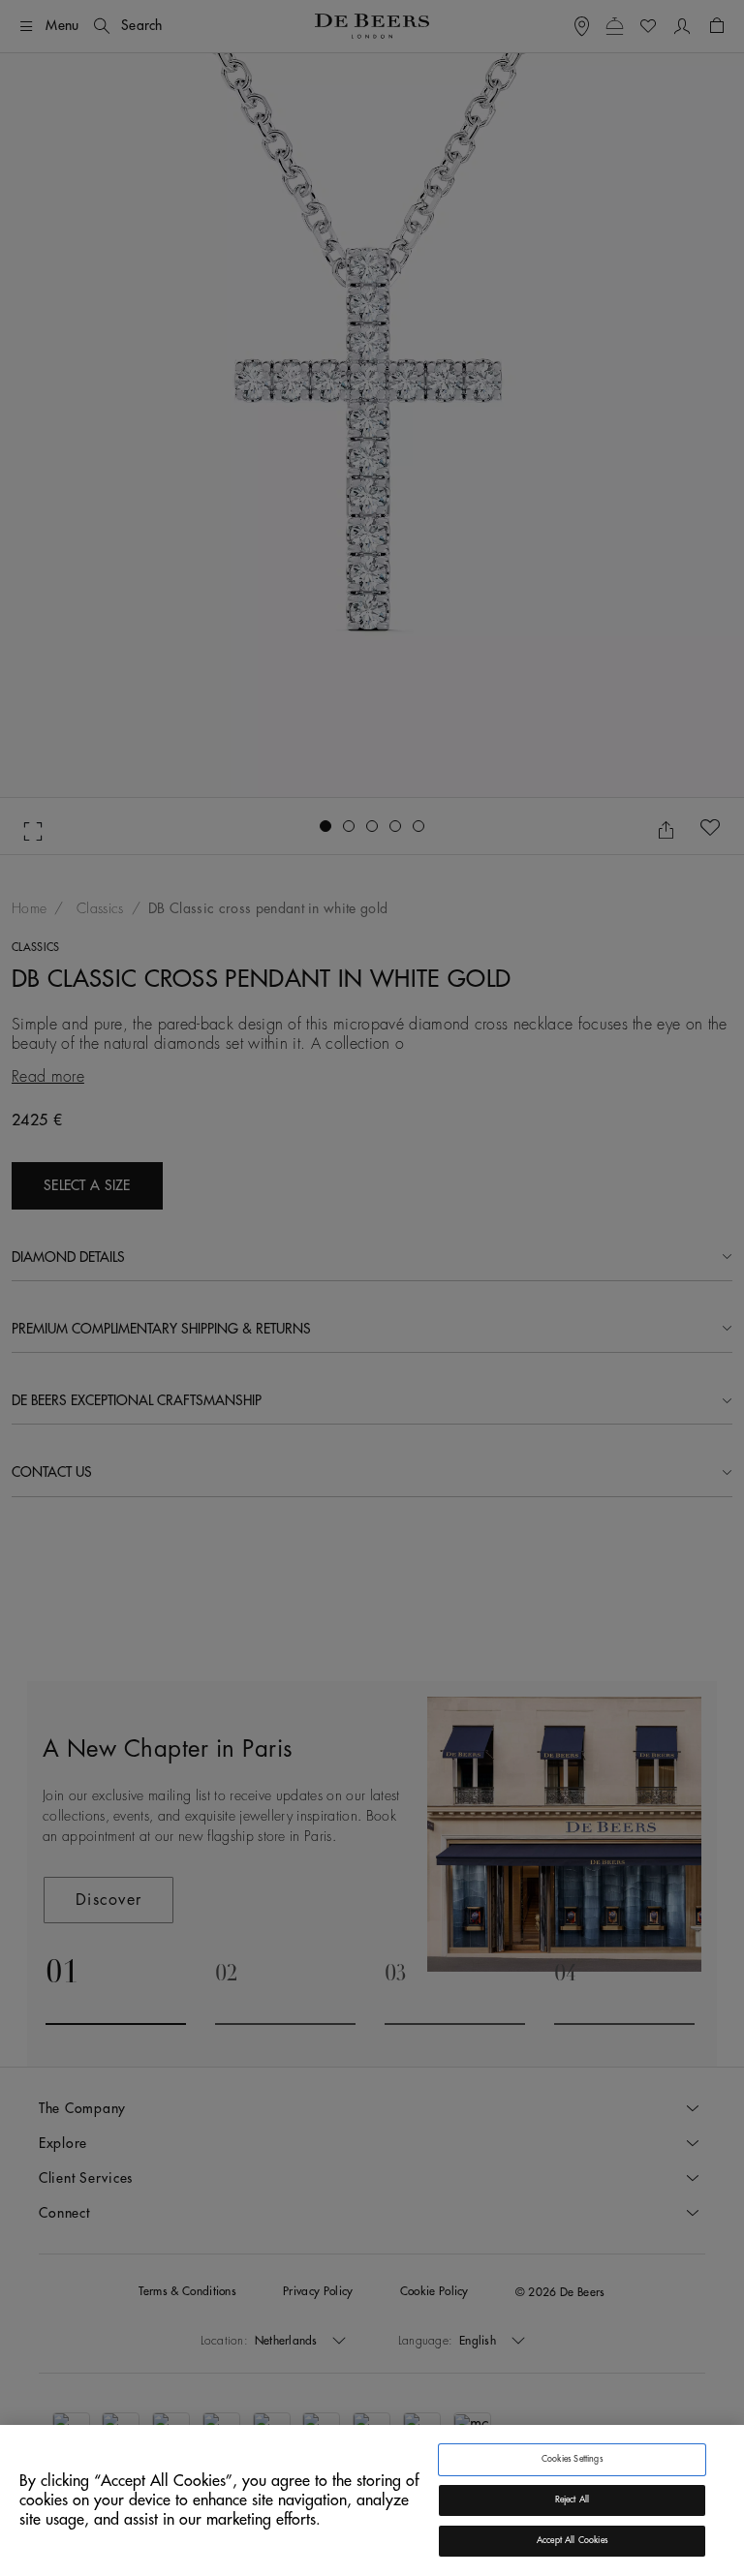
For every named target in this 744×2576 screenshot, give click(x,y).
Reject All (573, 2500)
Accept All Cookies (572, 2541)
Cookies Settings (572, 2459)
